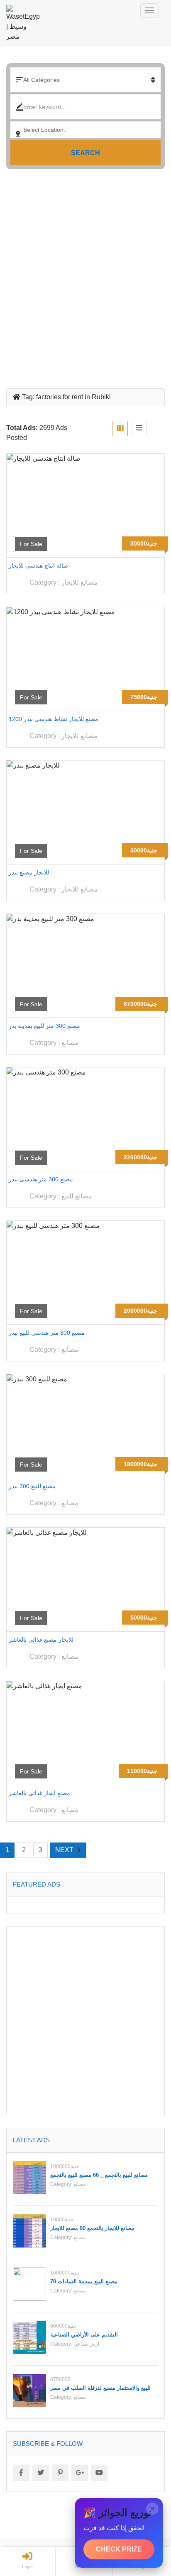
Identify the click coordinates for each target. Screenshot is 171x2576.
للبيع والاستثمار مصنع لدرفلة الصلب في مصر (100, 2388)
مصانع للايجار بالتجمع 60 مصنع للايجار (92, 2228)
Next (64, 1850)
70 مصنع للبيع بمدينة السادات (84, 2281)
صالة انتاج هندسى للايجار (38, 566)
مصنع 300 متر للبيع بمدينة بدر (44, 1026)
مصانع (70, 1043)
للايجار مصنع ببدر (29, 872)
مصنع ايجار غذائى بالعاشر (39, 1793)
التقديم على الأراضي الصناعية (84, 2335)
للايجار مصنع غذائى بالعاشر (41, 1640)
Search (85, 153)
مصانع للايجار (79, 582)
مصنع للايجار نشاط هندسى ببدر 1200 (54, 719)
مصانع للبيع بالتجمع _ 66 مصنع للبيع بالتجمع (99, 2175)
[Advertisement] (85, 276)
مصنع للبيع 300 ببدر (32, 1486)
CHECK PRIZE (119, 2549)
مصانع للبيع (77, 1196)
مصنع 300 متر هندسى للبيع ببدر (47, 1333)
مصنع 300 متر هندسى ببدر (41, 1179)
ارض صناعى (86, 2344)
